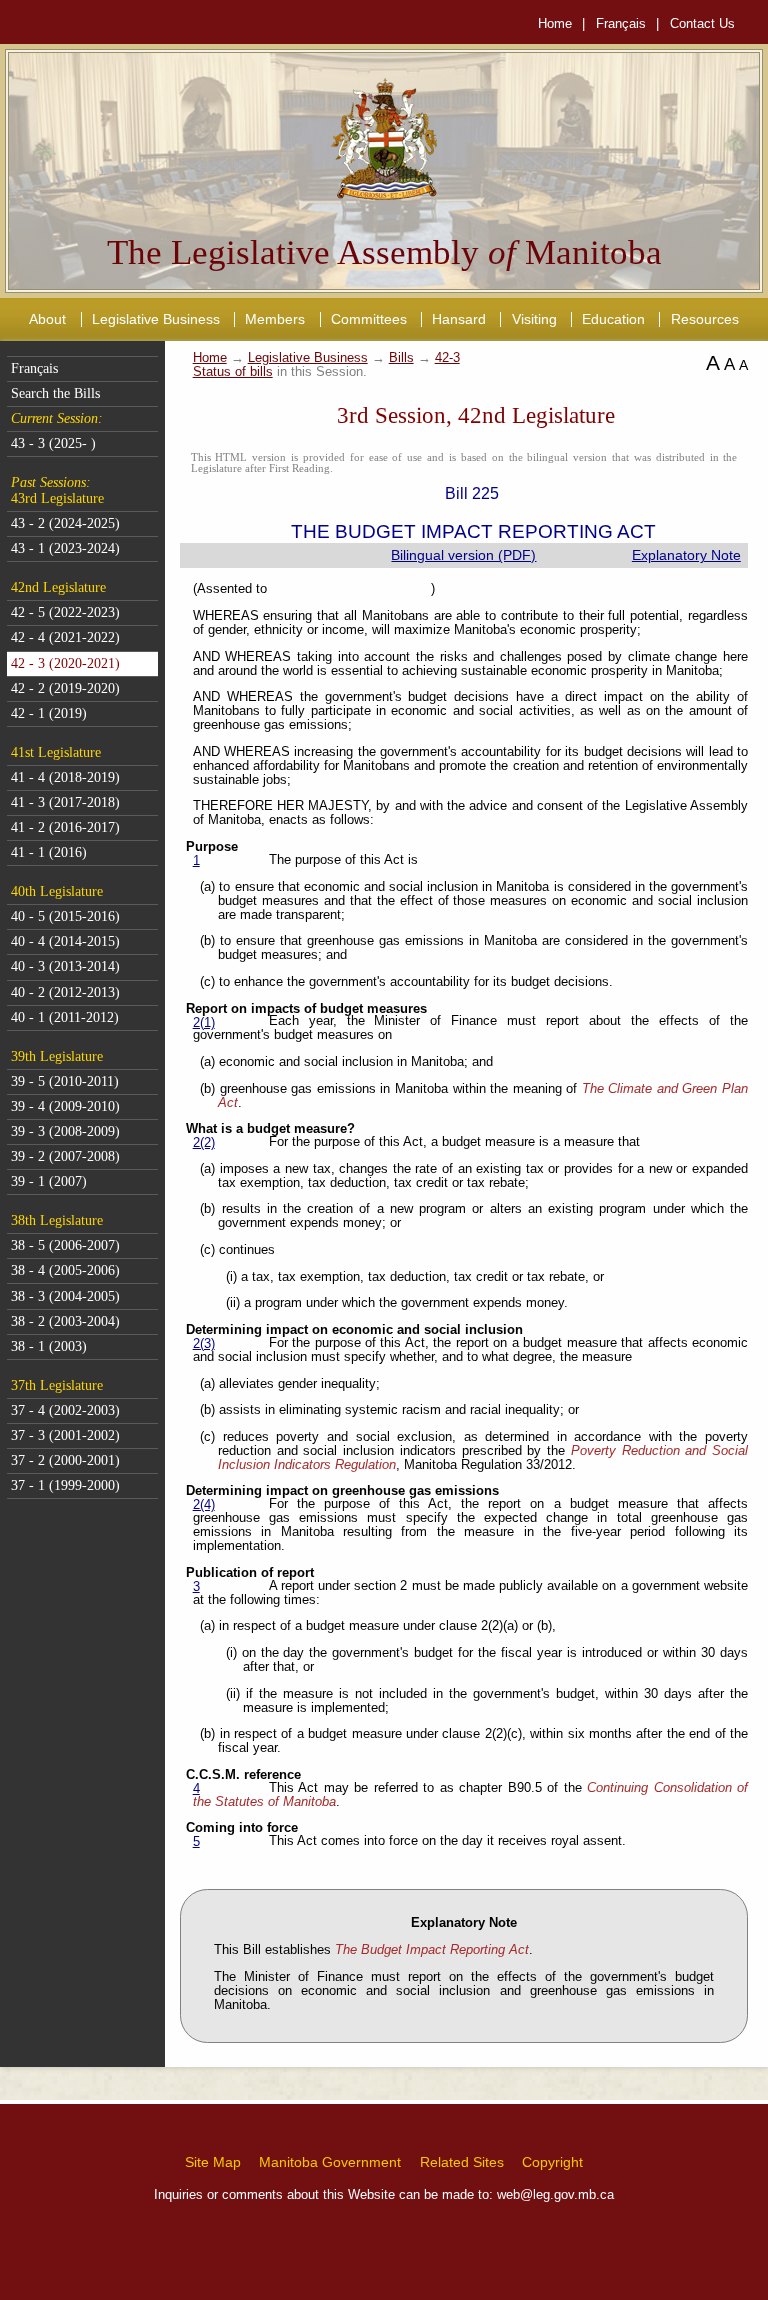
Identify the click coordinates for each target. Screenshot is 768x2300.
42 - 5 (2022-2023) (65, 612)
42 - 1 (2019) (49, 713)
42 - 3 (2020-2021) (65, 663)
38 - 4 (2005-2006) (65, 1270)
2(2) (204, 1143)
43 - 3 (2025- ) (53, 443)
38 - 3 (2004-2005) (65, 1296)
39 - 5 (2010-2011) (65, 1081)
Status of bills (233, 372)
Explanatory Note (686, 555)
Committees (369, 319)
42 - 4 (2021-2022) (65, 637)
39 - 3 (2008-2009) (65, 1131)
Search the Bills (55, 393)
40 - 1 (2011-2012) (65, 1017)
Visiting (534, 319)
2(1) (204, 1023)
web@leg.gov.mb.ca (555, 2194)
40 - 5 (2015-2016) (65, 916)
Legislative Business (156, 319)
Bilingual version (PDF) (463, 555)
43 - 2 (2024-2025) (65, 523)
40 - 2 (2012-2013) (65, 992)
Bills (401, 358)
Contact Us (702, 23)
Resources (705, 319)
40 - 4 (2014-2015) (65, 941)
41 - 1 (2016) (49, 852)
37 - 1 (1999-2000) (65, 1485)
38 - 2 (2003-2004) (65, 1321)
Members (275, 319)
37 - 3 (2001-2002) (65, 1435)
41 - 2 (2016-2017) (65, 827)
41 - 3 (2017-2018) (65, 802)
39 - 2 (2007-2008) (65, 1156)
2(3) (204, 1344)
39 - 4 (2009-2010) (65, 1106)
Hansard (459, 319)
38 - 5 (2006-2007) (65, 1245)
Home (555, 23)
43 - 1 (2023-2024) (65, 548)
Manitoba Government (330, 2162)
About (47, 319)
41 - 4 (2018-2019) (65, 777)
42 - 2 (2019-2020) (65, 688)
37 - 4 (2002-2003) (65, 1410)
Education (613, 319)
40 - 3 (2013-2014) (65, 966)
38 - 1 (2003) (49, 1346)
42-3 (447, 358)
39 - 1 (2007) (49, 1181)
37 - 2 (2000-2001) (65, 1460)
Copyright (552, 2162)
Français (621, 23)
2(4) (204, 1505)
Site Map (213, 2162)
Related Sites (462, 2162)
